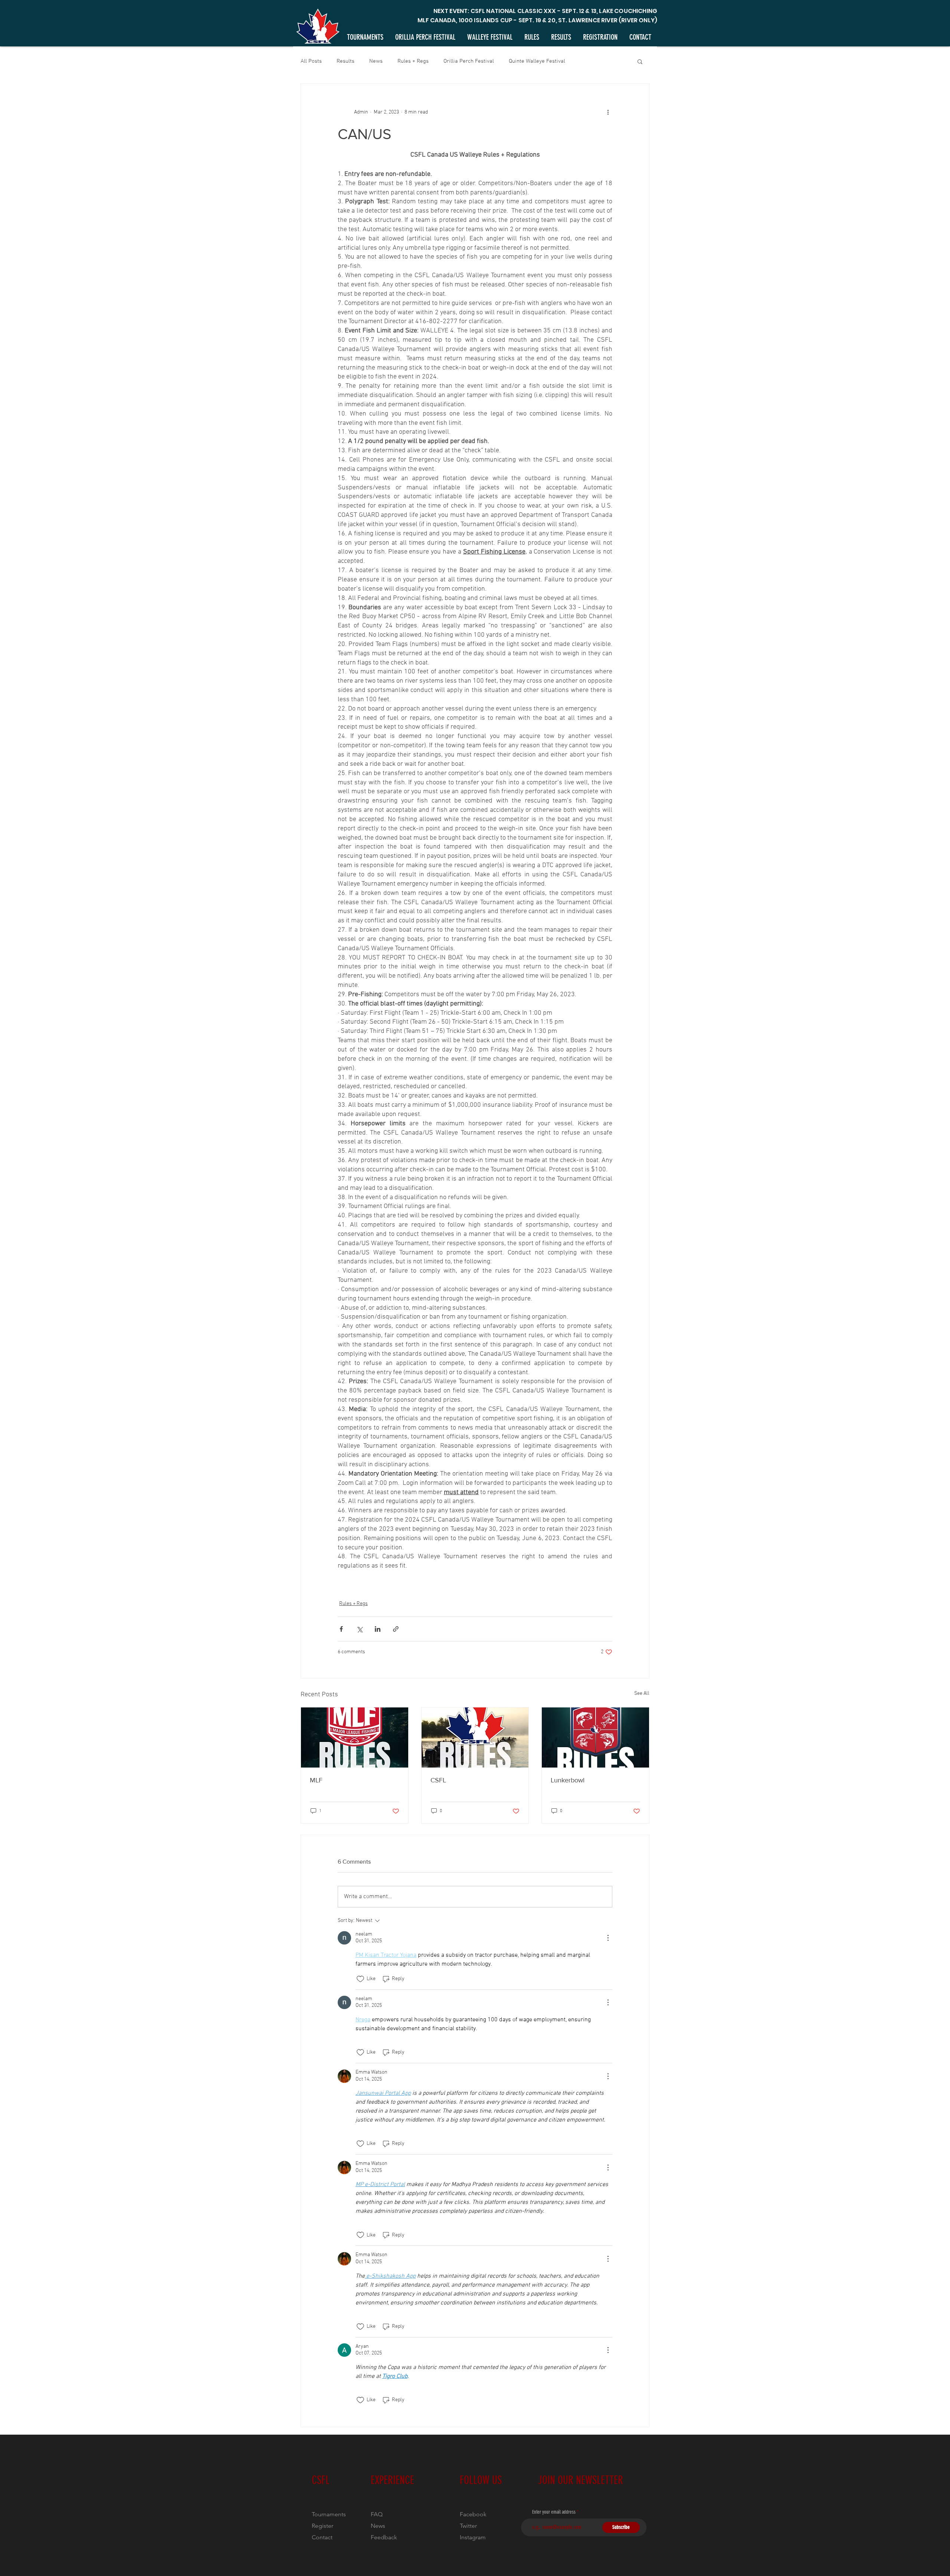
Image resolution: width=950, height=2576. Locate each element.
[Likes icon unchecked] (360, 1979)
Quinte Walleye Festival (537, 61)
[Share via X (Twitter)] (359, 1629)
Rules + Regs (413, 61)
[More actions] (608, 112)
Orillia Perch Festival (469, 61)
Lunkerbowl (568, 1780)
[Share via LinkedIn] (378, 1629)
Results (345, 61)
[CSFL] (475, 1737)
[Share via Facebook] (341, 1629)
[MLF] (355, 1737)
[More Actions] (608, 1938)
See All (642, 1694)
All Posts (311, 61)
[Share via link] (396, 1629)
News (376, 61)
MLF (316, 1780)
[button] (640, 61)
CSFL (438, 1780)
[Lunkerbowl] (595, 1737)
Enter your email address (554, 2512)
